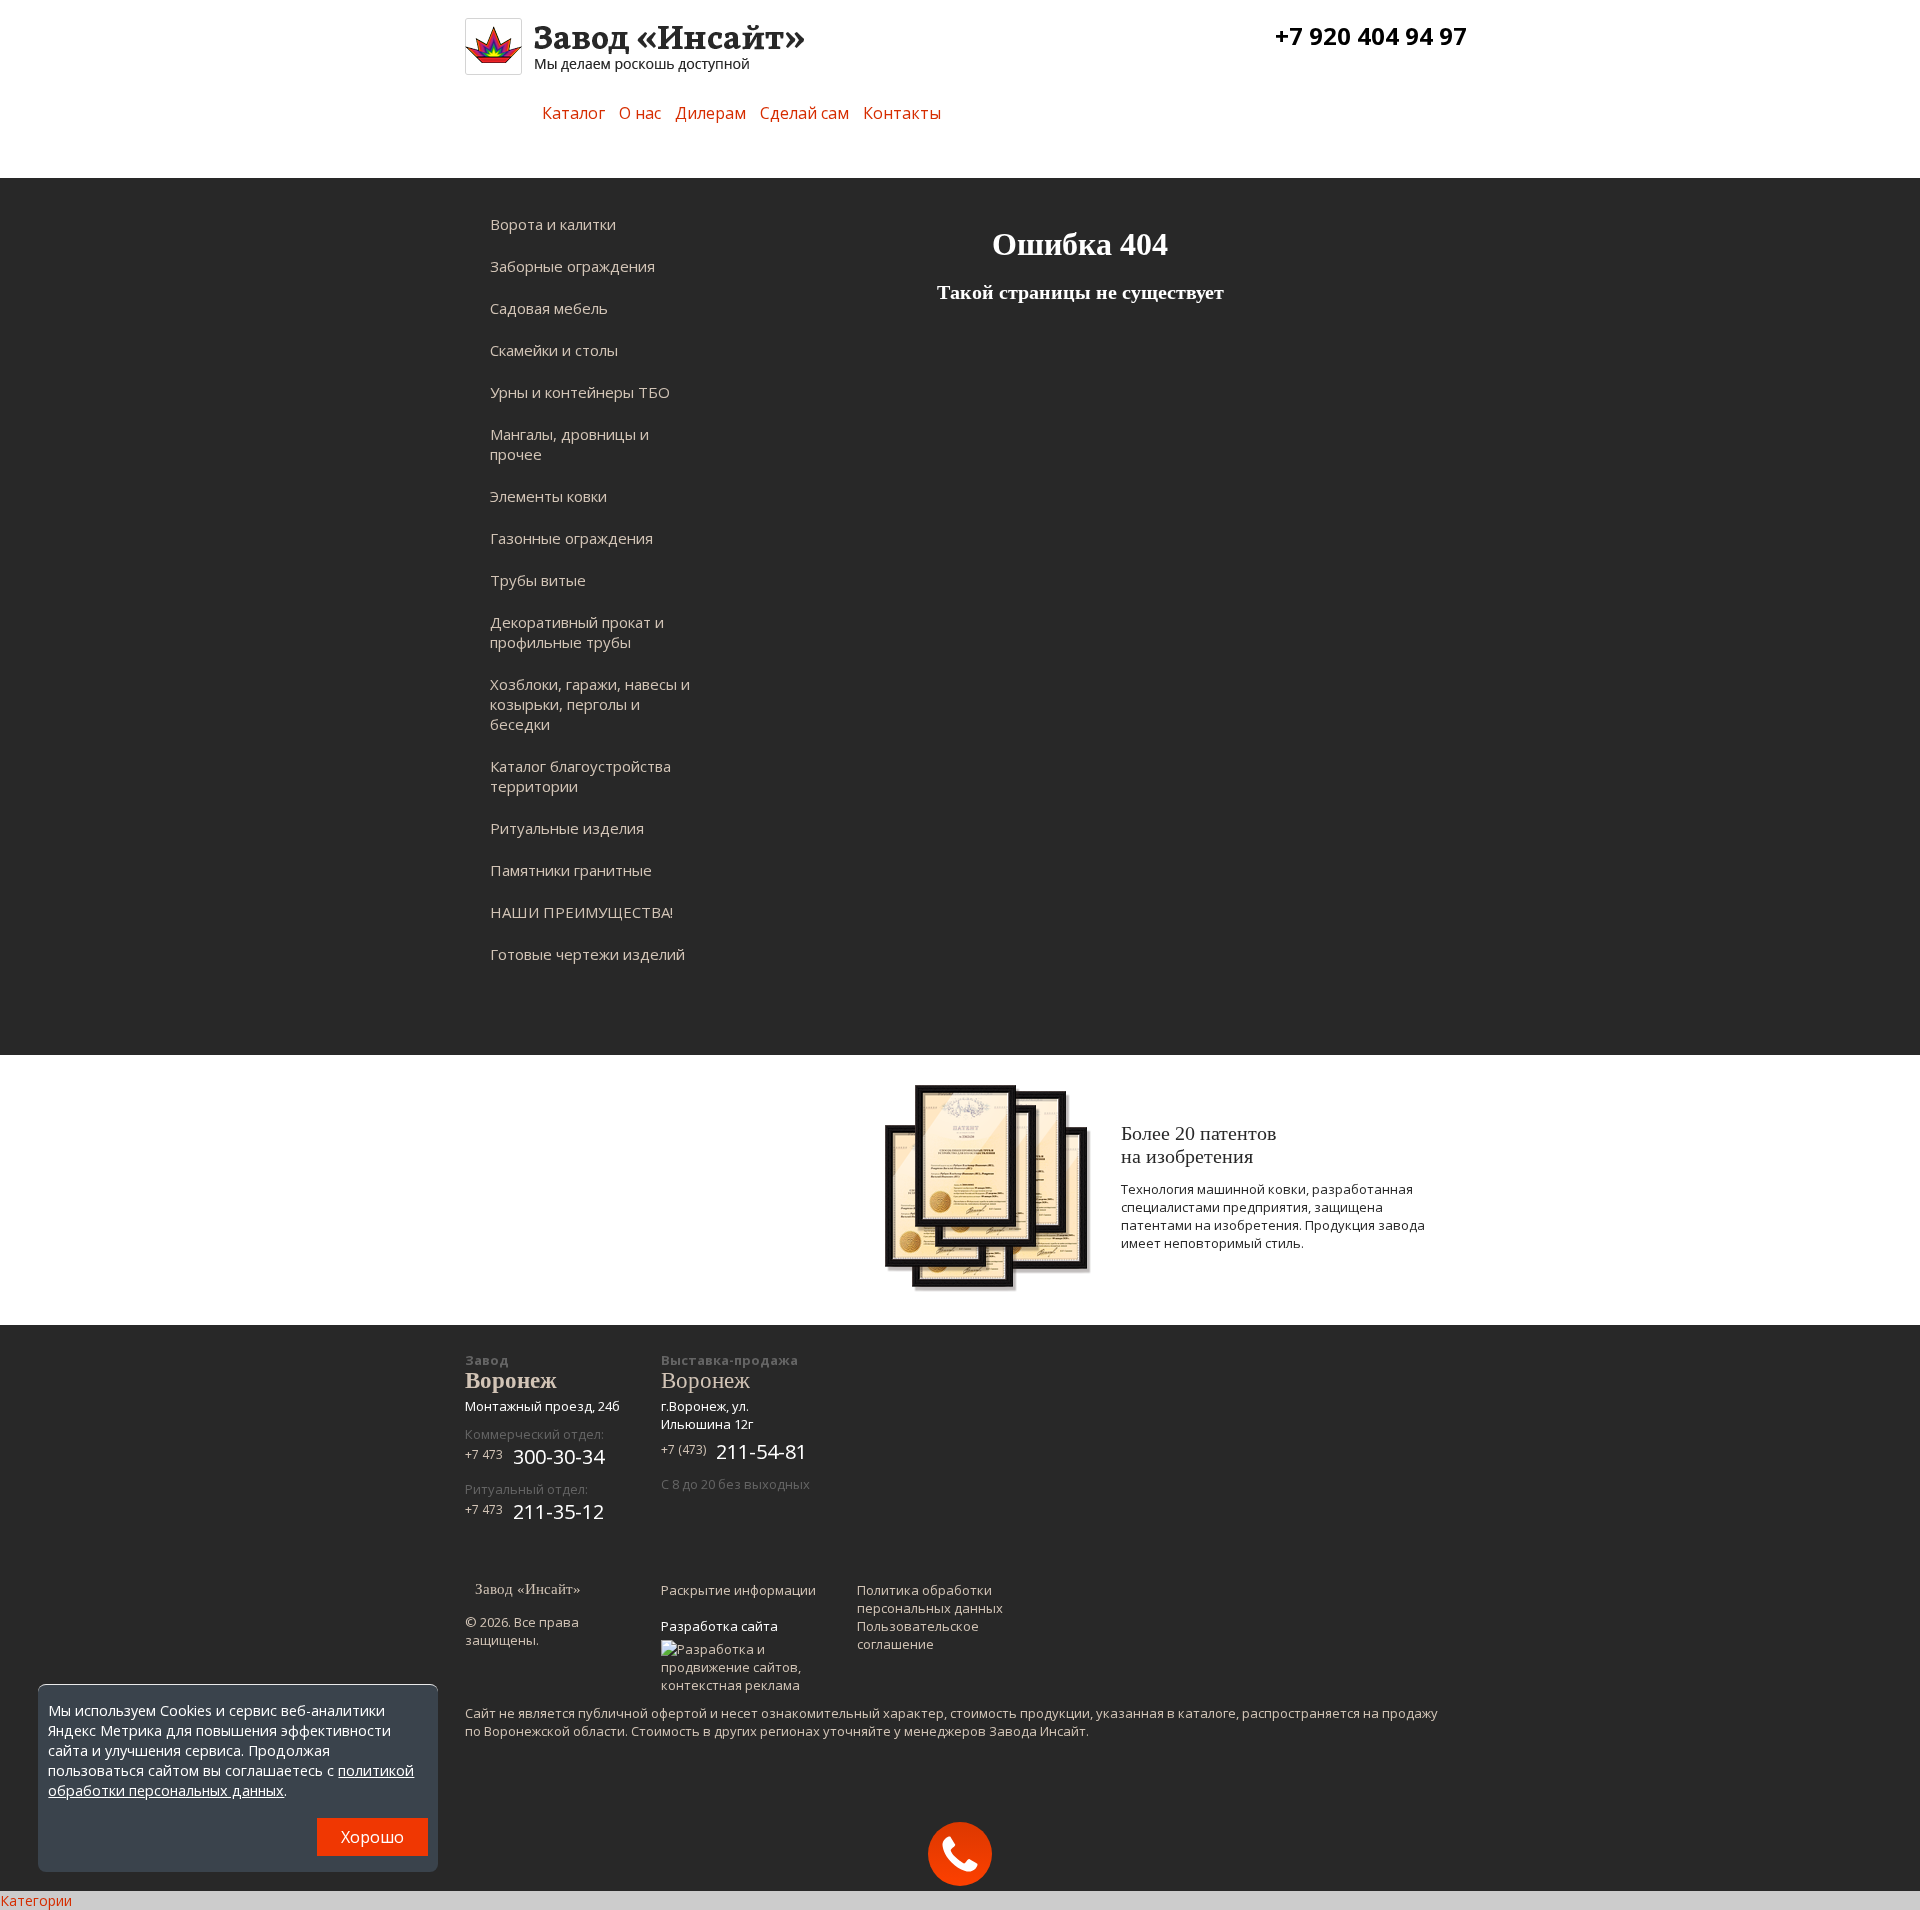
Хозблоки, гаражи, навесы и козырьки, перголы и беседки (590, 704)
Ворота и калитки (553, 224)
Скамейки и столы (554, 350)
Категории (36, 1900)
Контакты (902, 113)
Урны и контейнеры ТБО (580, 392)
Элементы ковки (548, 496)
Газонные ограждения (571, 538)
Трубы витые (538, 580)
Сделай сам (804, 113)
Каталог (573, 113)
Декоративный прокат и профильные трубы (577, 632)
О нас (640, 113)
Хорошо (372, 1837)
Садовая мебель (549, 308)
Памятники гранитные (571, 870)
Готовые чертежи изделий (587, 954)
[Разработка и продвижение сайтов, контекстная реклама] (740, 1667)
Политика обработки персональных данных (930, 1599)
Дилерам (710, 113)
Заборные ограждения (572, 266)
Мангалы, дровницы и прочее (569, 444)
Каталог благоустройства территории (580, 776)
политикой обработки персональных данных (231, 1780)
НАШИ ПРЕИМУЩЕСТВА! (581, 912)
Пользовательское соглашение (918, 1635)
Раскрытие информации (738, 1590)
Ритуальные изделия (567, 828)
